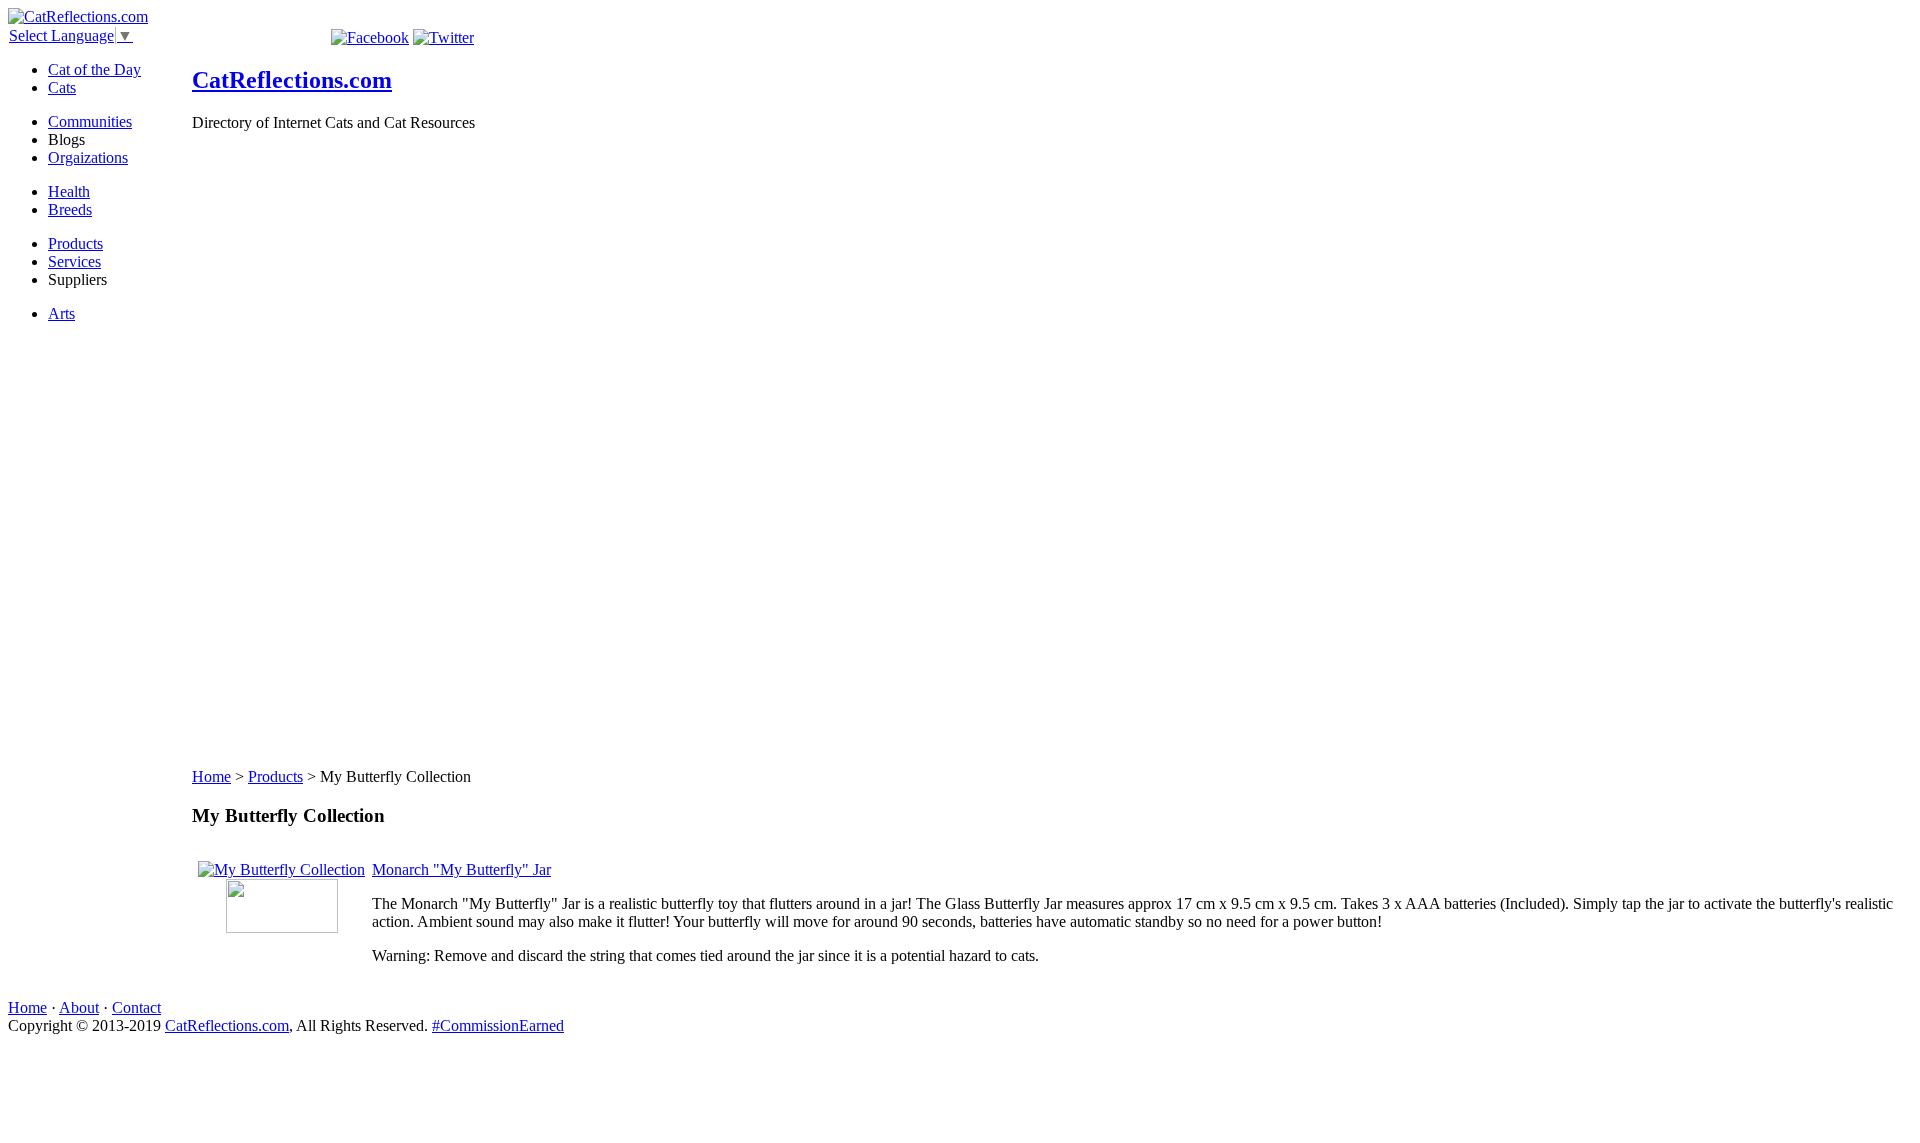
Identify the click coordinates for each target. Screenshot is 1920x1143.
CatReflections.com (292, 80)
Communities (90, 121)
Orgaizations (88, 157)
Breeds (70, 209)
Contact (136, 1007)
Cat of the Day (94, 69)
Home (211, 776)
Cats (62, 87)
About (79, 1007)
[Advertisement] (272, 448)
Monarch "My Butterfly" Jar (461, 869)
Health (69, 191)
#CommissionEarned (498, 1025)
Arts (61, 313)
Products (75, 243)
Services (74, 261)
